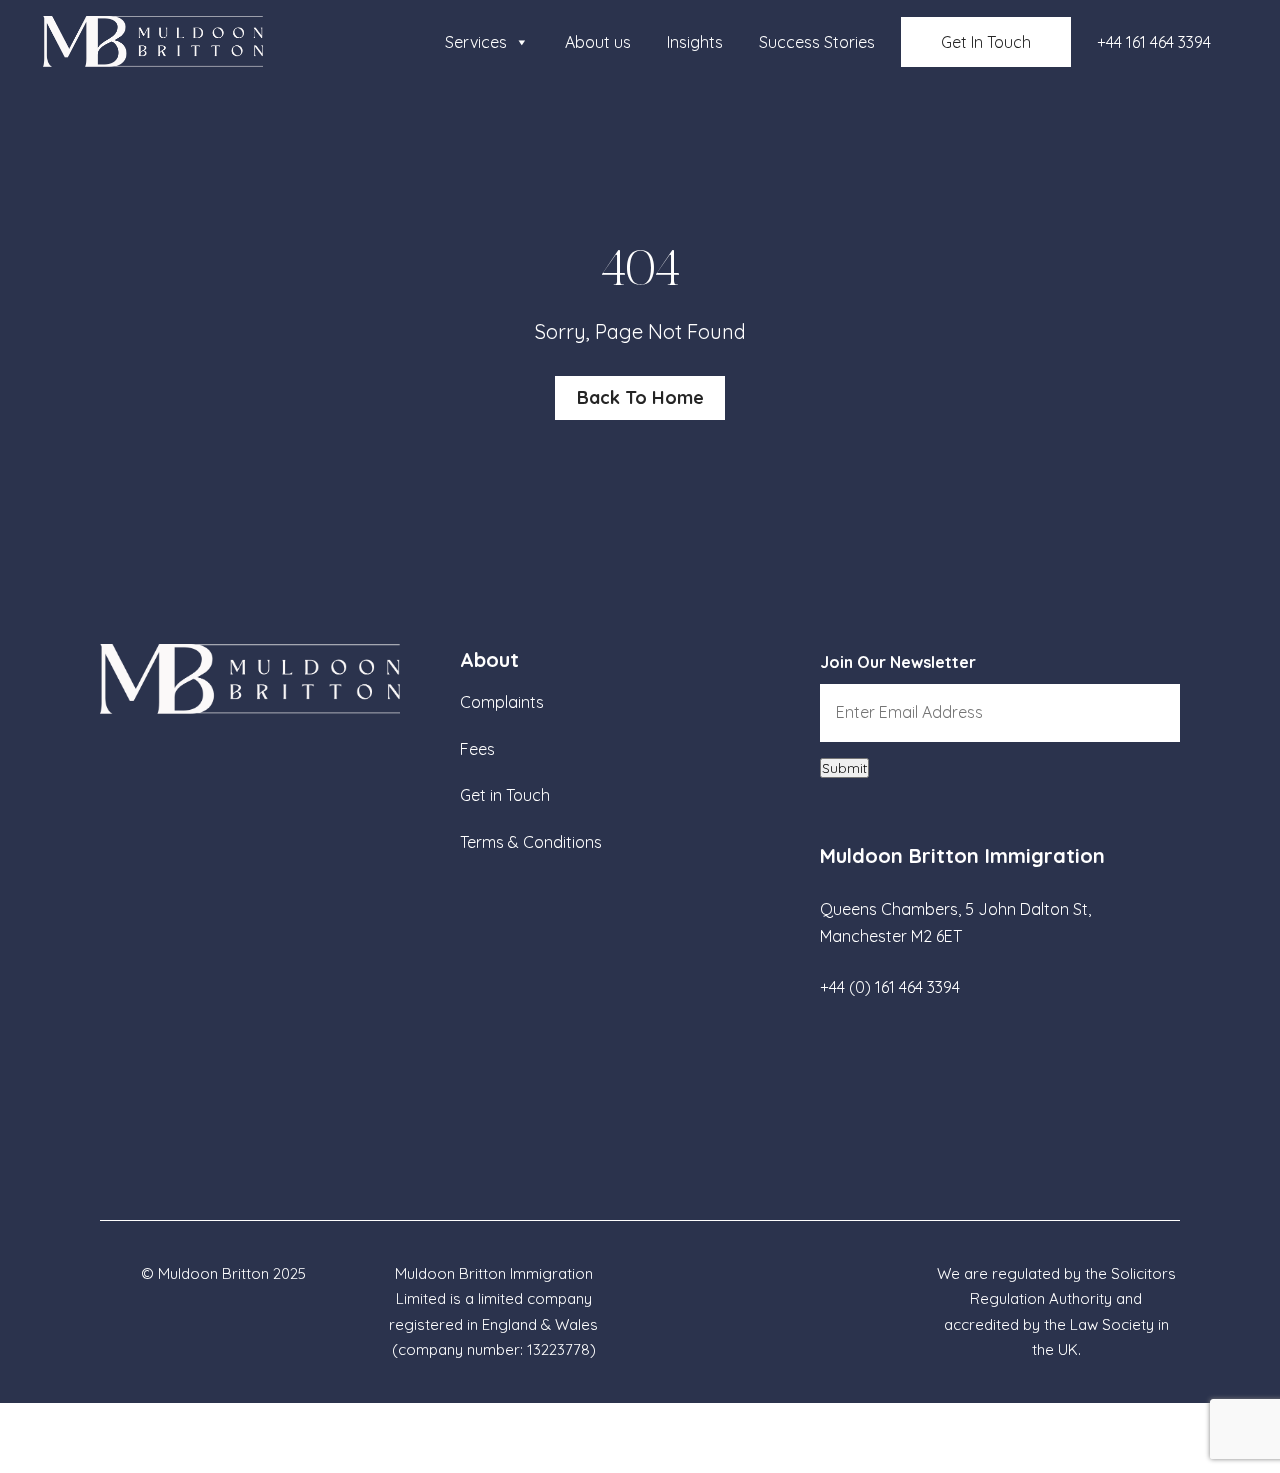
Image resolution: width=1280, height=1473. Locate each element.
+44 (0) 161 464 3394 (890, 987)
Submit (844, 768)
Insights (695, 42)
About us (598, 42)
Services (476, 42)
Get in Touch (505, 795)
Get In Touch (986, 42)
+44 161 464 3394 (1154, 42)
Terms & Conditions (531, 842)
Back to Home (640, 397)
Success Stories (817, 42)
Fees (477, 749)
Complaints (502, 702)
